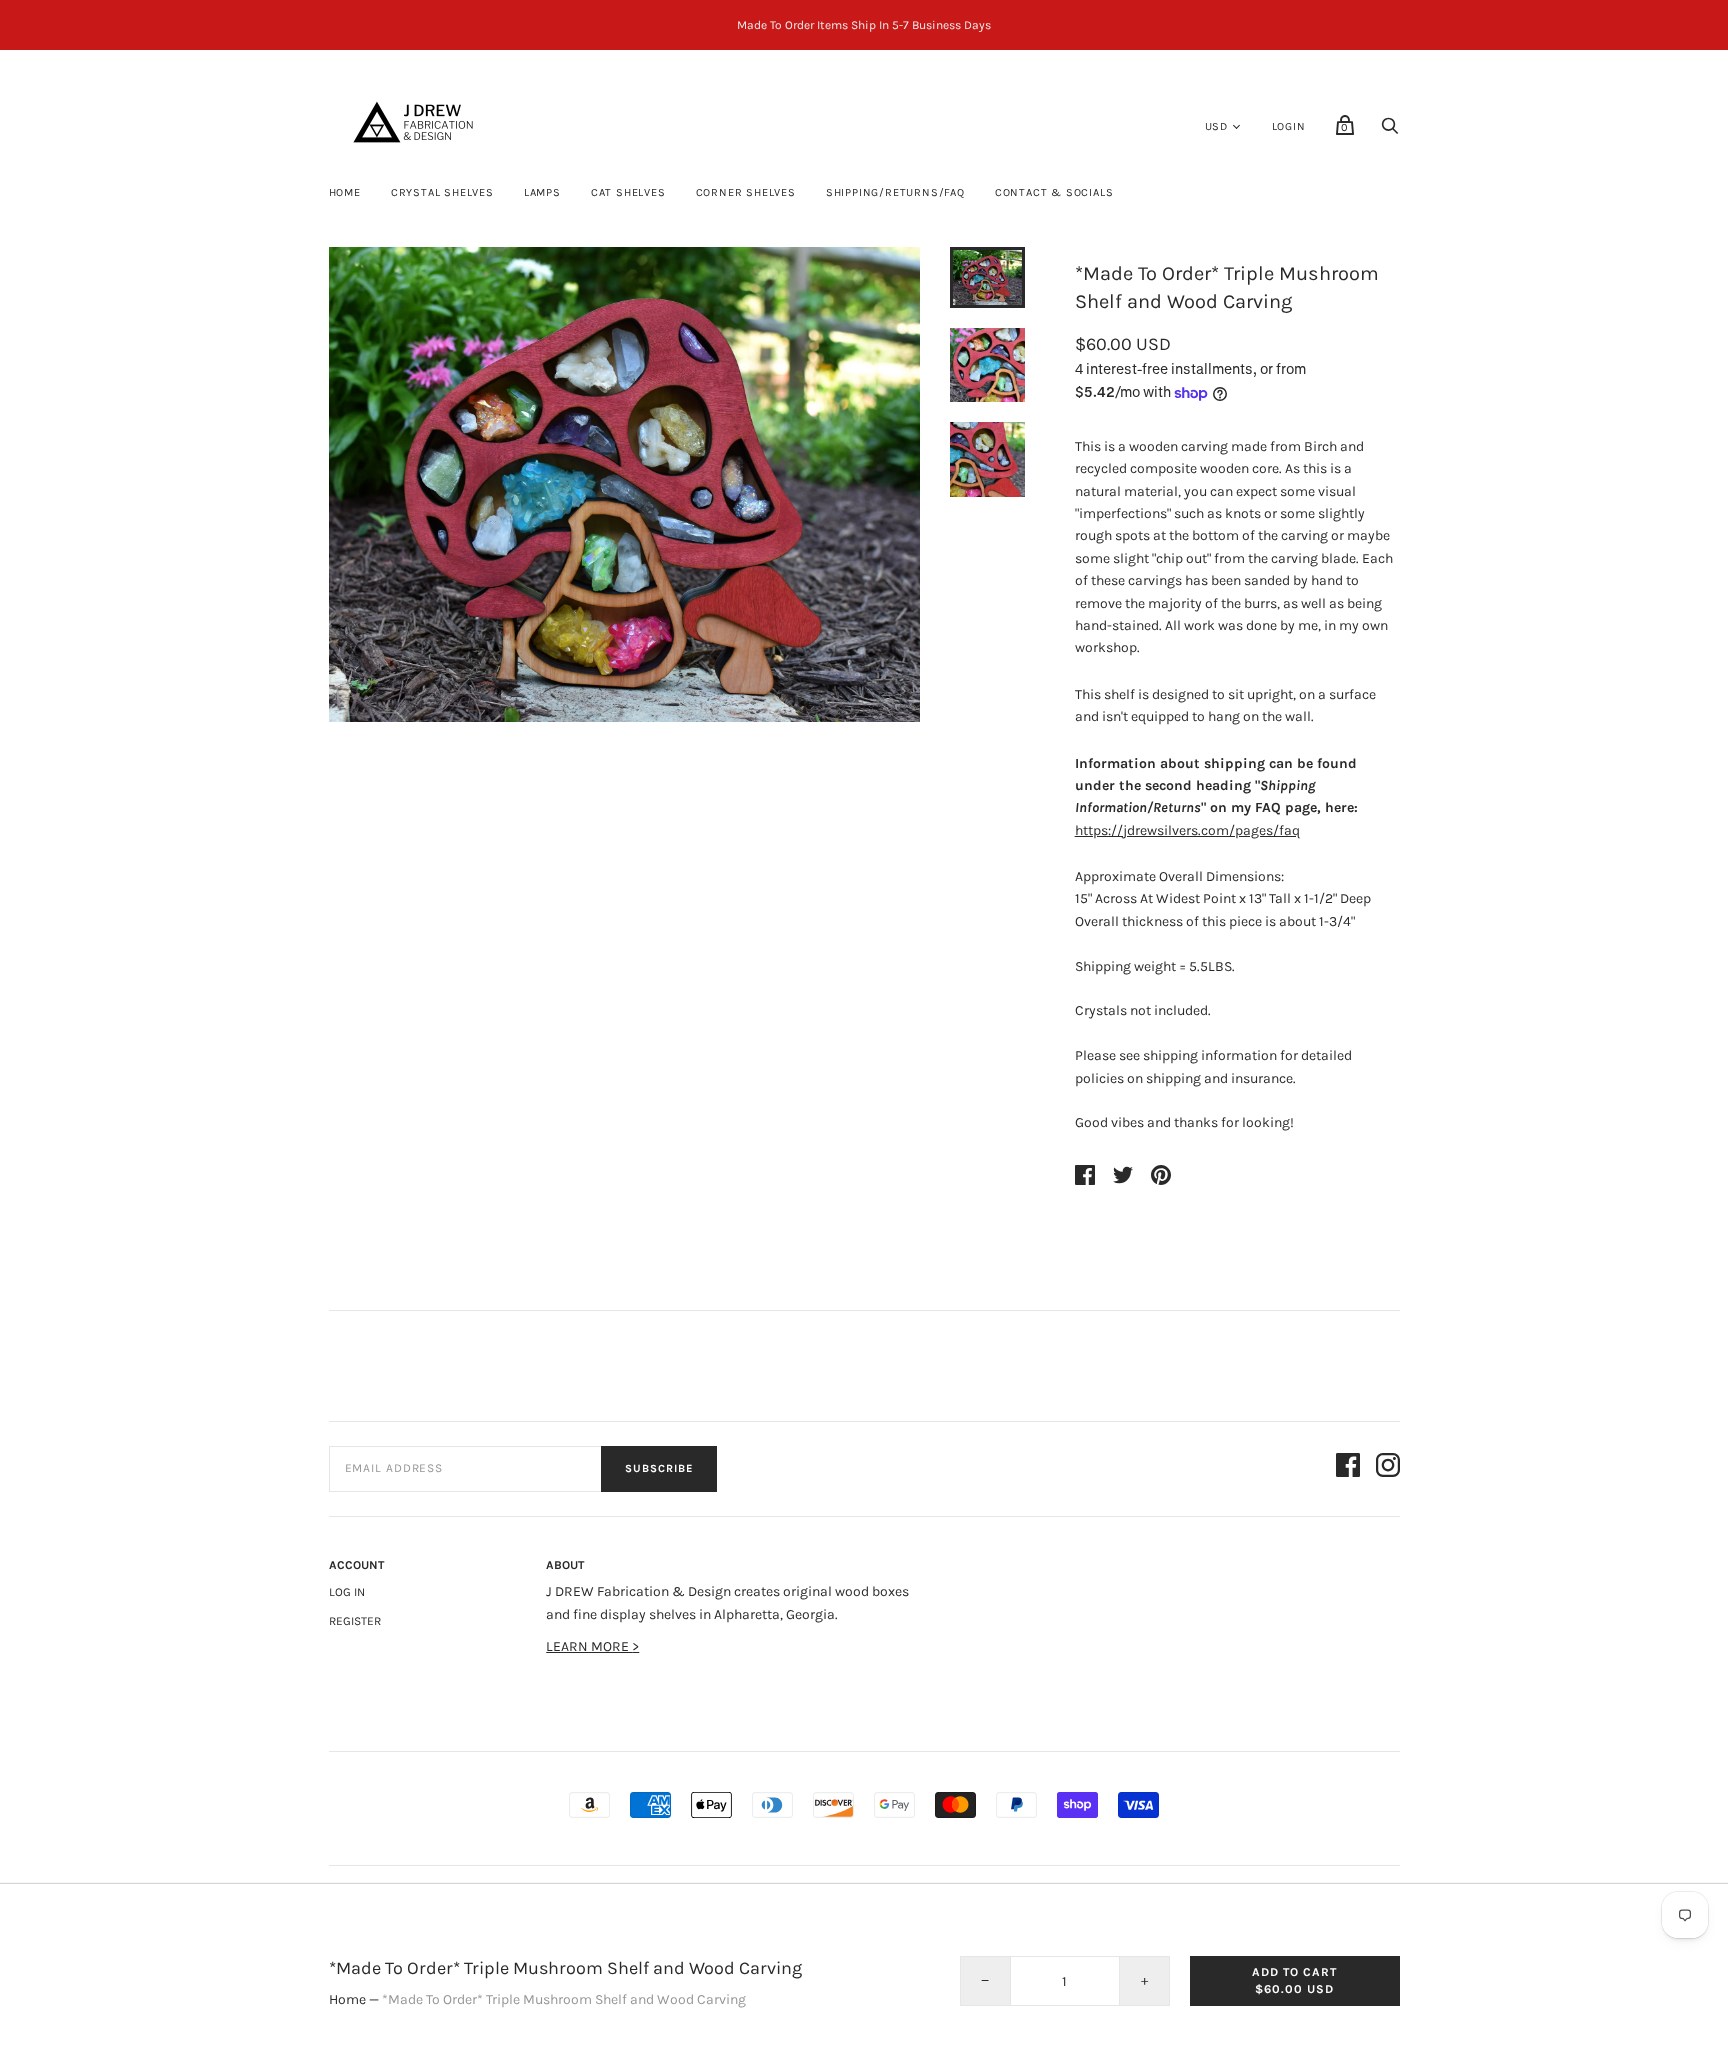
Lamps (542, 192)
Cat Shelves (628, 192)
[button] (987, 277)
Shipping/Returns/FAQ (895, 192)
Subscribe (659, 1468)
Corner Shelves (746, 192)
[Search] (1390, 131)
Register (355, 1621)
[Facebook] (1348, 1468)
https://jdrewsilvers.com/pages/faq (1187, 830)
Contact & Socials (1054, 192)
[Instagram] (1388, 1468)
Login (1289, 126)
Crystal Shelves (442, 192)
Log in (347, 1592)
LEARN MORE (589, 1646)
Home (345, 192)
